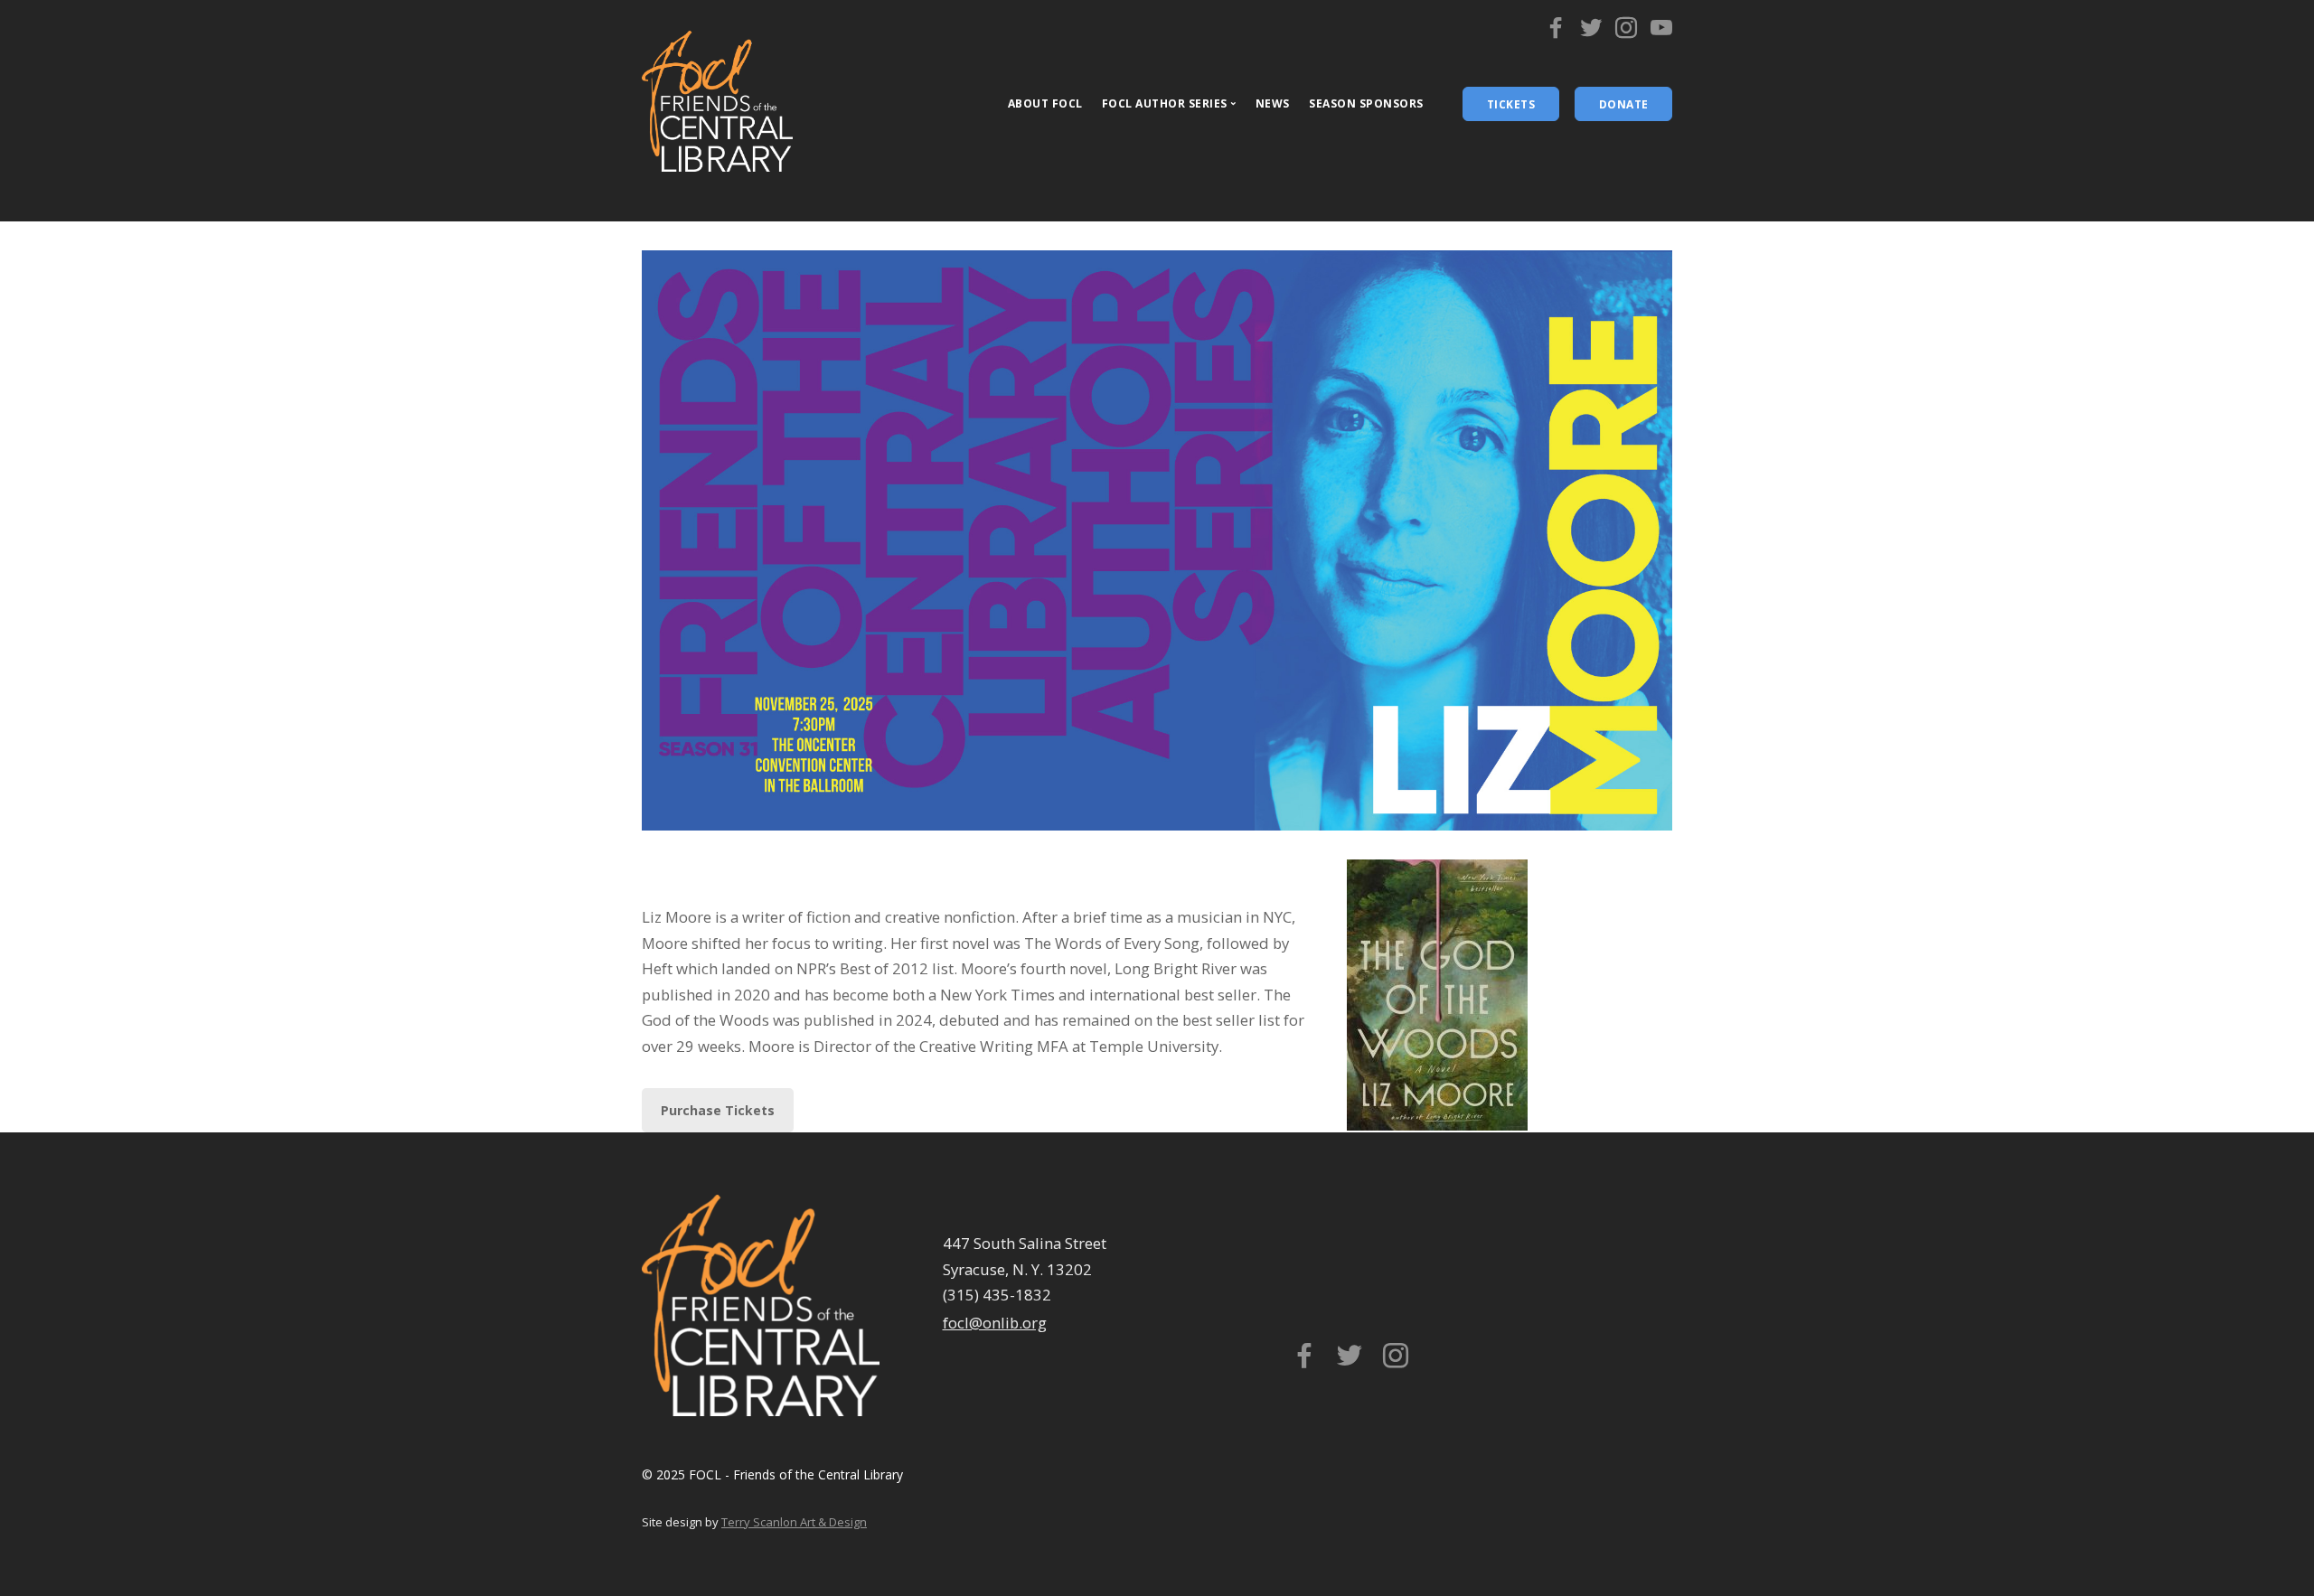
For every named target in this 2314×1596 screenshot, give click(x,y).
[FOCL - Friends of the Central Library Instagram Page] (1626, 32)
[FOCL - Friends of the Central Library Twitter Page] (1591, 32)
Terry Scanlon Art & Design (794, 1522)
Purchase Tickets (718, 1110)
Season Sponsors (1366, 103)
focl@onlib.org (995, 1323)
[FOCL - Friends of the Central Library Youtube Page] (1661, 32)
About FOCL (1045, 103)
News (1273, 103)
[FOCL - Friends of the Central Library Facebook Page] (1556, 32)
